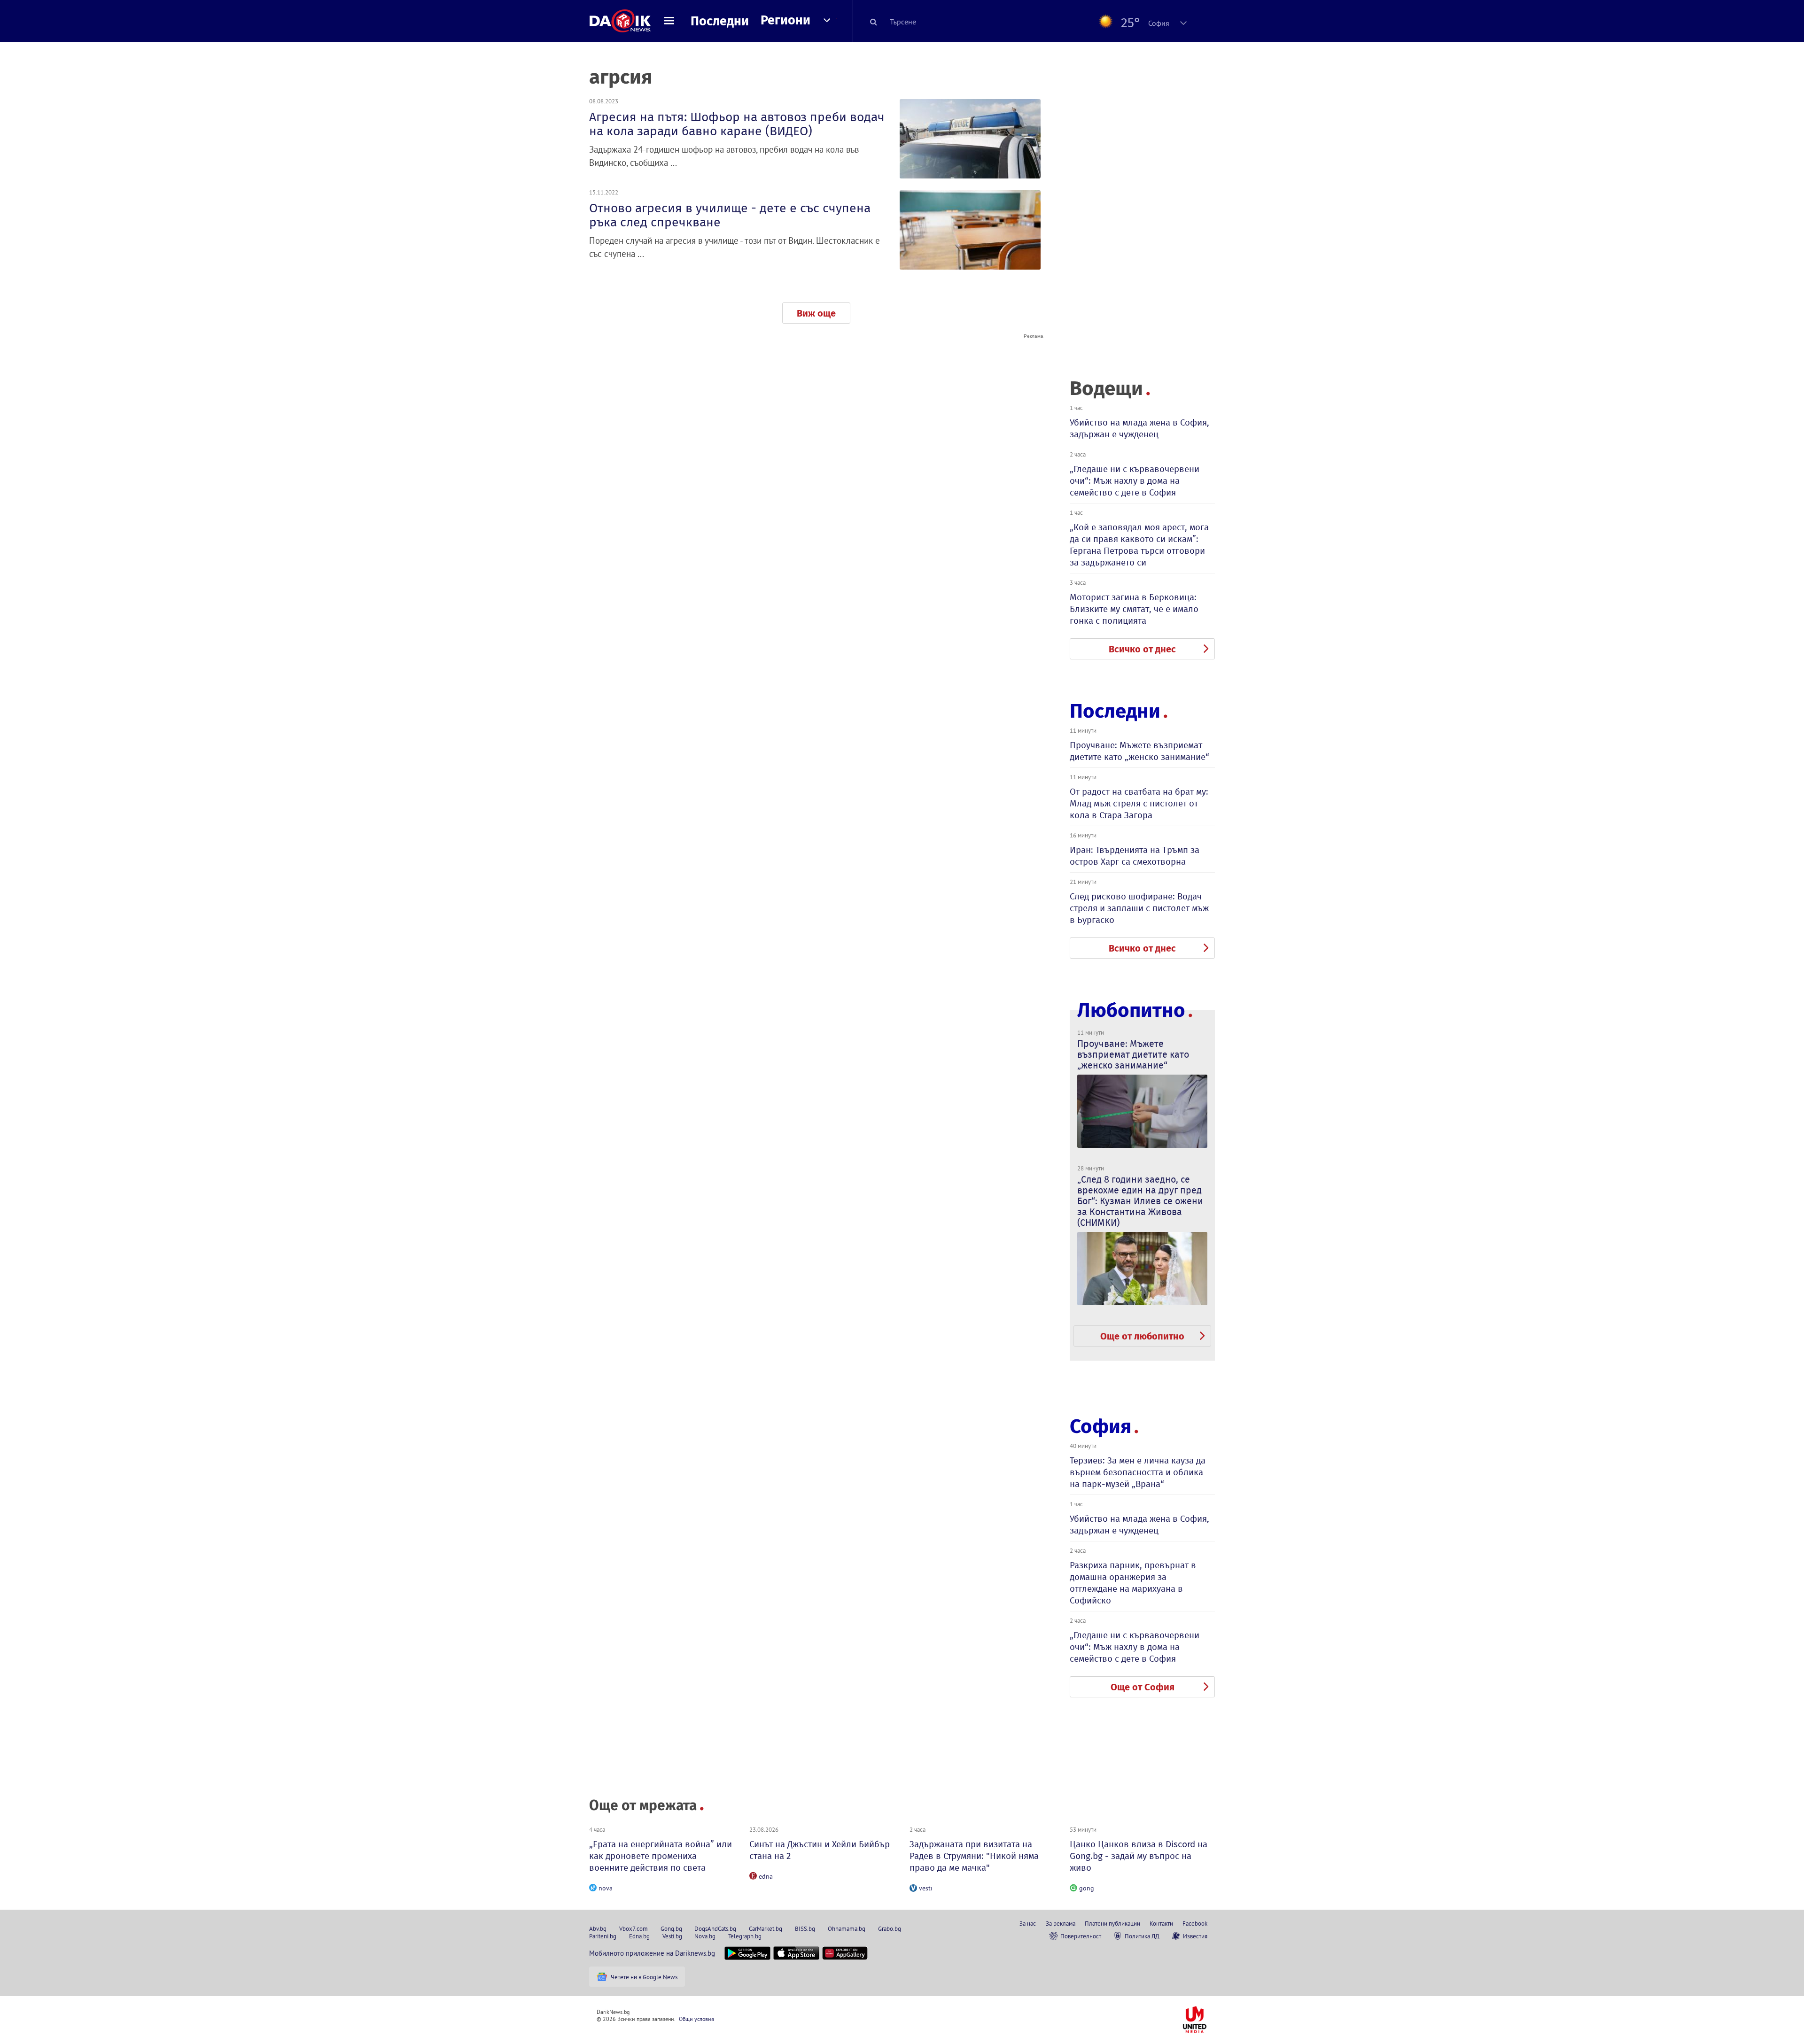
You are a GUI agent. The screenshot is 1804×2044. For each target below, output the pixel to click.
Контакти (1161, 1923)
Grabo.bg (890, 1928)
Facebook (1195, 1923)
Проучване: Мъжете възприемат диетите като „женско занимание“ (1139, 751)
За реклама (1061, 1923)
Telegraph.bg (745, 1936)
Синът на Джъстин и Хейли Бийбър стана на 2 (820, 1850)
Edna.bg (639, 1936)
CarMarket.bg (766, 1928)
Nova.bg (705, 1936)
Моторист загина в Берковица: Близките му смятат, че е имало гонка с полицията (1134, 609)
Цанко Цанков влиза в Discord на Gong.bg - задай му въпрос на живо (1139, 1856)
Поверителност (1081, 1936)
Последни (720, 21)
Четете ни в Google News (644, 1977)
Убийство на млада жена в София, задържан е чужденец (1139, 428)
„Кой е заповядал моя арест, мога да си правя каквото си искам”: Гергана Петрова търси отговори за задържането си (1139, 545)
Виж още (816, 313)
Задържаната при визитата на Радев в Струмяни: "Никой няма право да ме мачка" (974, 1856)
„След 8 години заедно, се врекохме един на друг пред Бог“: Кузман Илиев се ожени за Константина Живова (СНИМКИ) (1140, 1201)
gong (1087, 1888)
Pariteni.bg (603, 1936)
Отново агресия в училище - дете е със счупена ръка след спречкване (730, 215)
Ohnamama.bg (847, 1928)
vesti (926, 1888)
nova (606, 1888)
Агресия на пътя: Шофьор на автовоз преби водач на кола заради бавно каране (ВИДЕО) (737, 124)
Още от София (1143, 1687)
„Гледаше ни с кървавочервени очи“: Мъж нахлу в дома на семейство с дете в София (1135, 481)
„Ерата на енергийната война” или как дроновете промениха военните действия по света (661, 1856)
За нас (1028, 1923)
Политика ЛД (1142, 1936)
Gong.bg (671, 1928)
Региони (785, 20)
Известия (1195, 1936)
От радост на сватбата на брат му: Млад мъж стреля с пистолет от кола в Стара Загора (1139, 803)
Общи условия (696, 2019)
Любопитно (1131, 1010)
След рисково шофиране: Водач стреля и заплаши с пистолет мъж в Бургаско (1139, 908)
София (1100, 1426)
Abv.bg (598, 1928)
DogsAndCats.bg (715, 1928)
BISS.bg (805, 1928)
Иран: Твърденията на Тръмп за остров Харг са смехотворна (1135, 856)
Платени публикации (1112, 1923)
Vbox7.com (634, 1928)
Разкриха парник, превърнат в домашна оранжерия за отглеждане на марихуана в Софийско (1133, 1583)
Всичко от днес (1142, 649)
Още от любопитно (1142, 1336)
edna (766, 1876)
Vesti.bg (672, 1936)
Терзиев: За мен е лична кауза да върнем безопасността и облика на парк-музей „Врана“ (1138, 1472)
